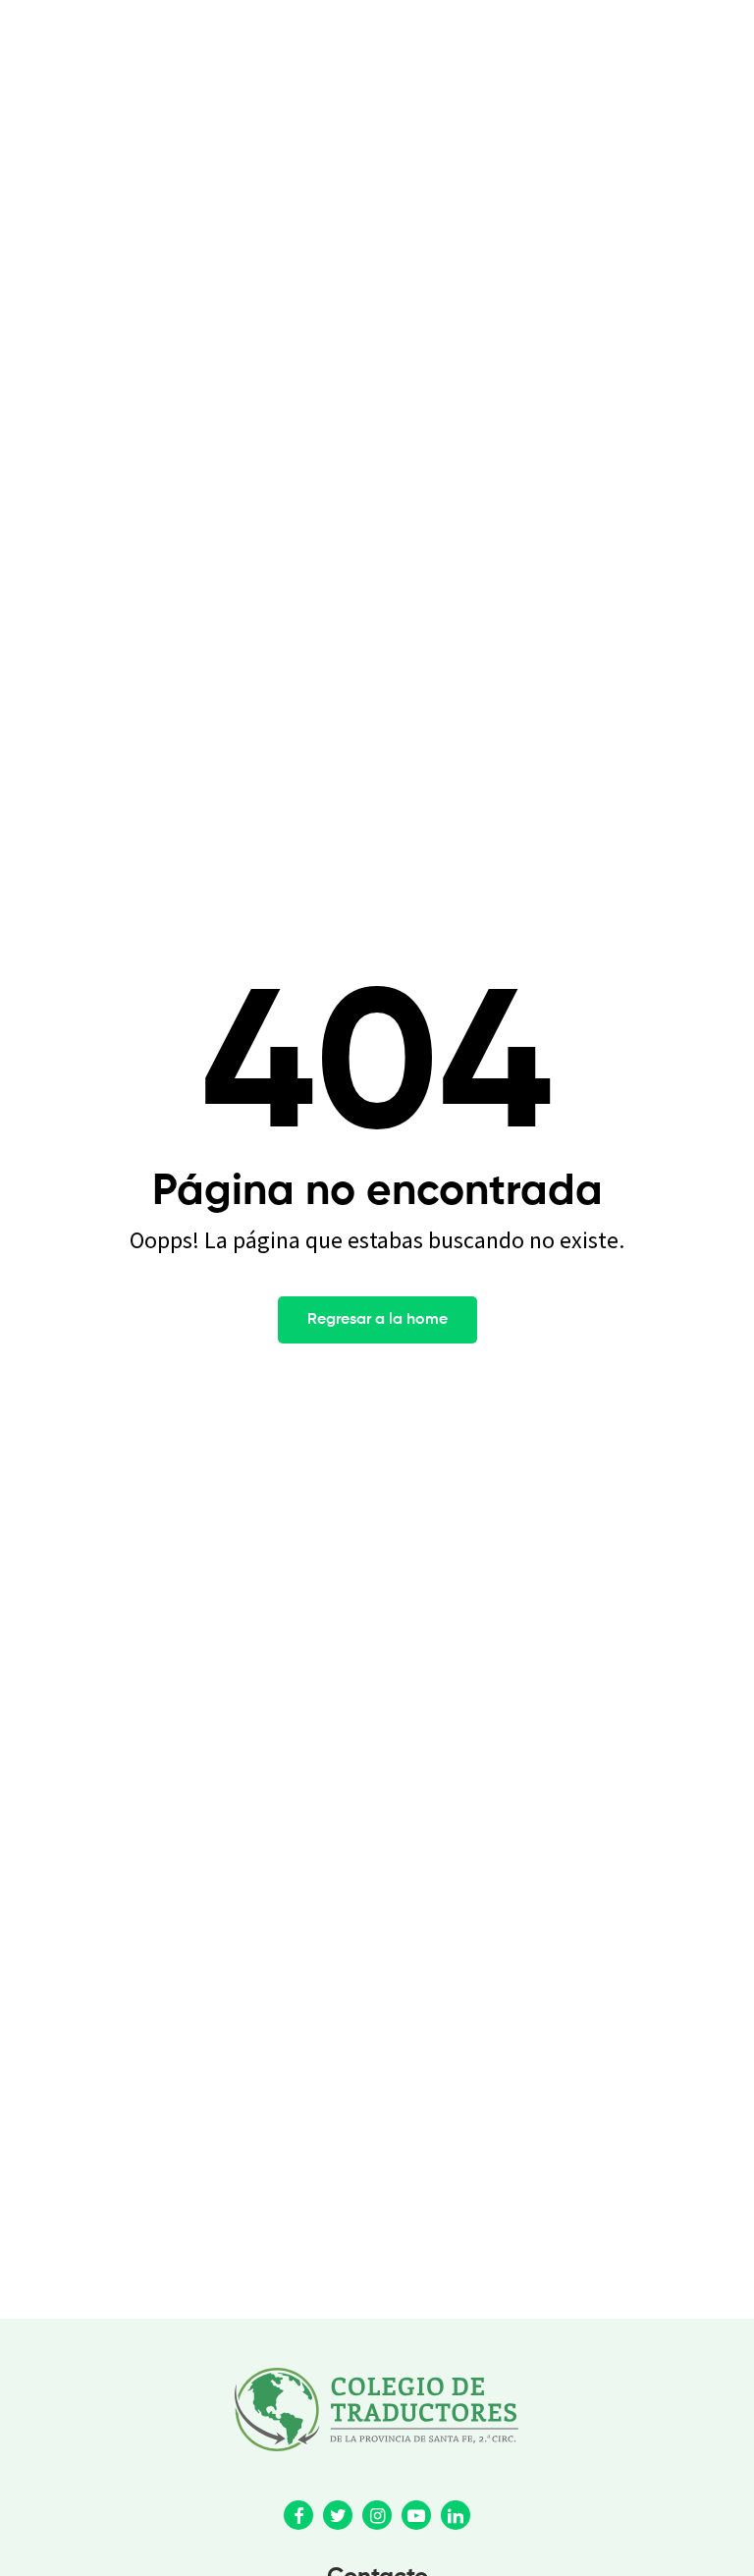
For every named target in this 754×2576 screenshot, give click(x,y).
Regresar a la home (377, 1320)
